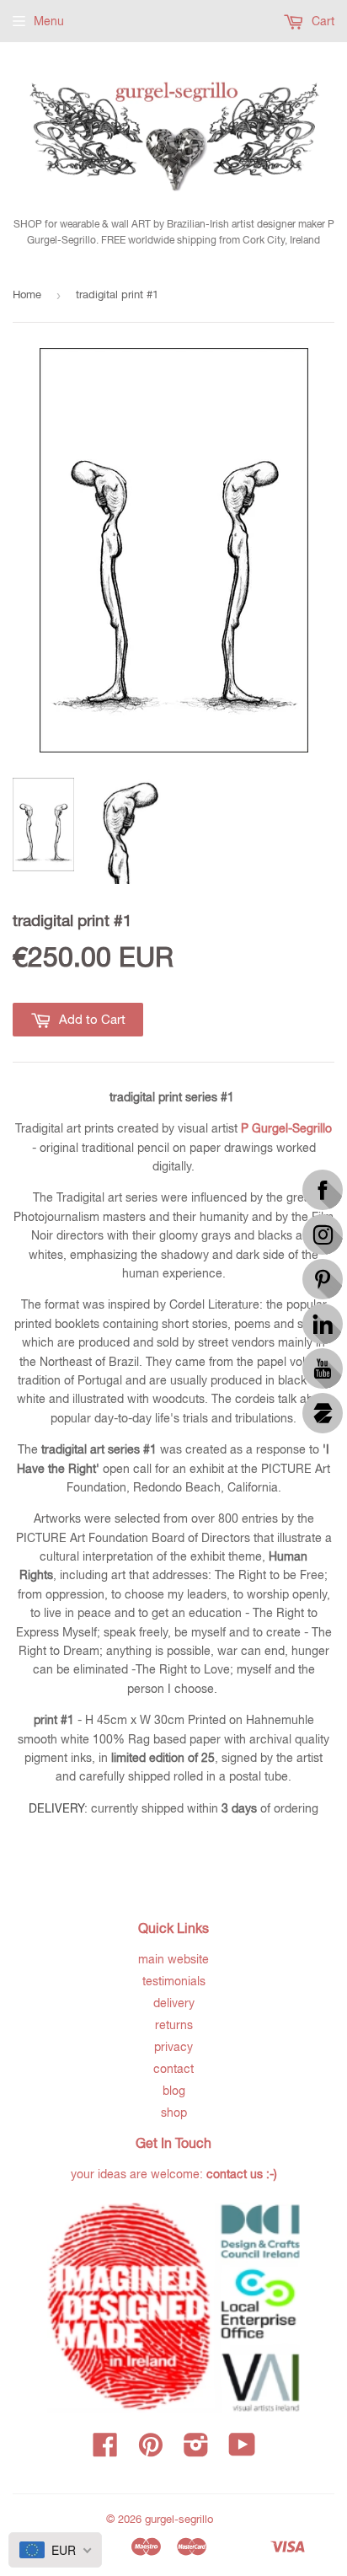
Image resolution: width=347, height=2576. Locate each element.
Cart (321, 21)
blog (174, 2091)
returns (174, 2025)
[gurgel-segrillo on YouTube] (242, 2450)
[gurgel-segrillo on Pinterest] (151, 2450)
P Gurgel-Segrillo (286, 1128)
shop (174, 2113)
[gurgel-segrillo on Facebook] (105, 2450)
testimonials (174, 1981)
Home (27, 295)
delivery (174, 2003)
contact (173, 2069)
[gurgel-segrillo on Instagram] (196, 2450)
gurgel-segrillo (179, 2519)
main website (173, 1959)
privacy (173, 2047)
